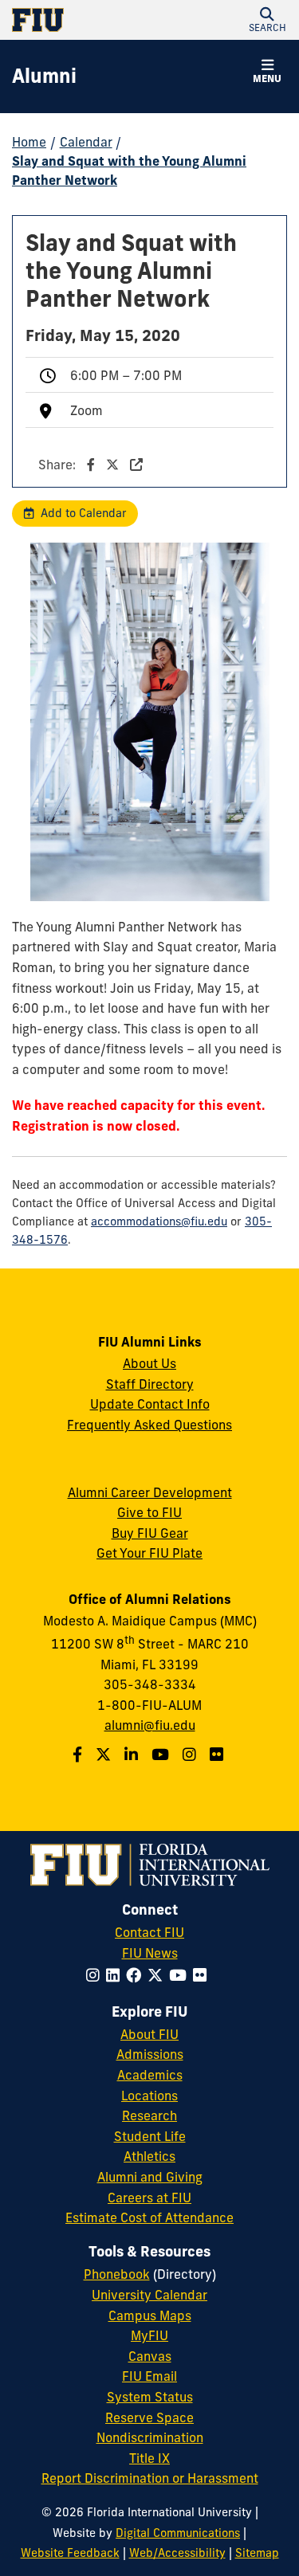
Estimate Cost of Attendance (149, 2217)
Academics (150, 2075)
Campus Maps (150, 2315)
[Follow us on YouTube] (162, 1755)
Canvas (150, 2356)
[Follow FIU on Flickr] (203, 1975)
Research (149, 2115)
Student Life (150, 2136)
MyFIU (149, 2335)
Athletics (149, 2156)
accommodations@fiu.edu (159, 1221)
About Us (149, 1363)
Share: (59, 465)
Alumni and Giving (150, 2177)
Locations (149, 2096)
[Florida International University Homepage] (81, 20)
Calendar (86, 142)
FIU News (150, 1953)
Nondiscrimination (150, 2437)
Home (29, 142)
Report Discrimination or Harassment (150, 2478)
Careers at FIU (149, 2198)
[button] (267, 20)
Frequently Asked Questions (149, 1425)
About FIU (149, 2034)
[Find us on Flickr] (218, 1755)
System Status (150, 2397)
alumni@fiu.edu (150, 1725)
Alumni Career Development (150, 1492)
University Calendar (149, 2295)
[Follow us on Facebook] (79, 1755)
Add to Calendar (84, 513)
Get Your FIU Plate (149, 1553)
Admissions (150, 2054)
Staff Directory (150, 1384)
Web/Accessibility (177, 2553)
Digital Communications (178, 2533)
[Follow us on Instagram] (191, 1755)
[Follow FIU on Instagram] (96, 1975)
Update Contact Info (150, 1404)
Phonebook (117, 2274)
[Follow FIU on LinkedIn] (116, 1975)
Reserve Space (149, 2417)
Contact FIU (149, 1932)
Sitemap (257, 2553)
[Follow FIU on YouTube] (181, 1975)
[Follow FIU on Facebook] (137, 1975)
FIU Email (149, 2376)
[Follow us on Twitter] (105, 1755)
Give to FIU (149, 1512)
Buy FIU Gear (150, 1533)
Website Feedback (70, 2553)
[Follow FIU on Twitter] (158, 1975)
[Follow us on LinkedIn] (133, 1755)
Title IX (149, 2458)
